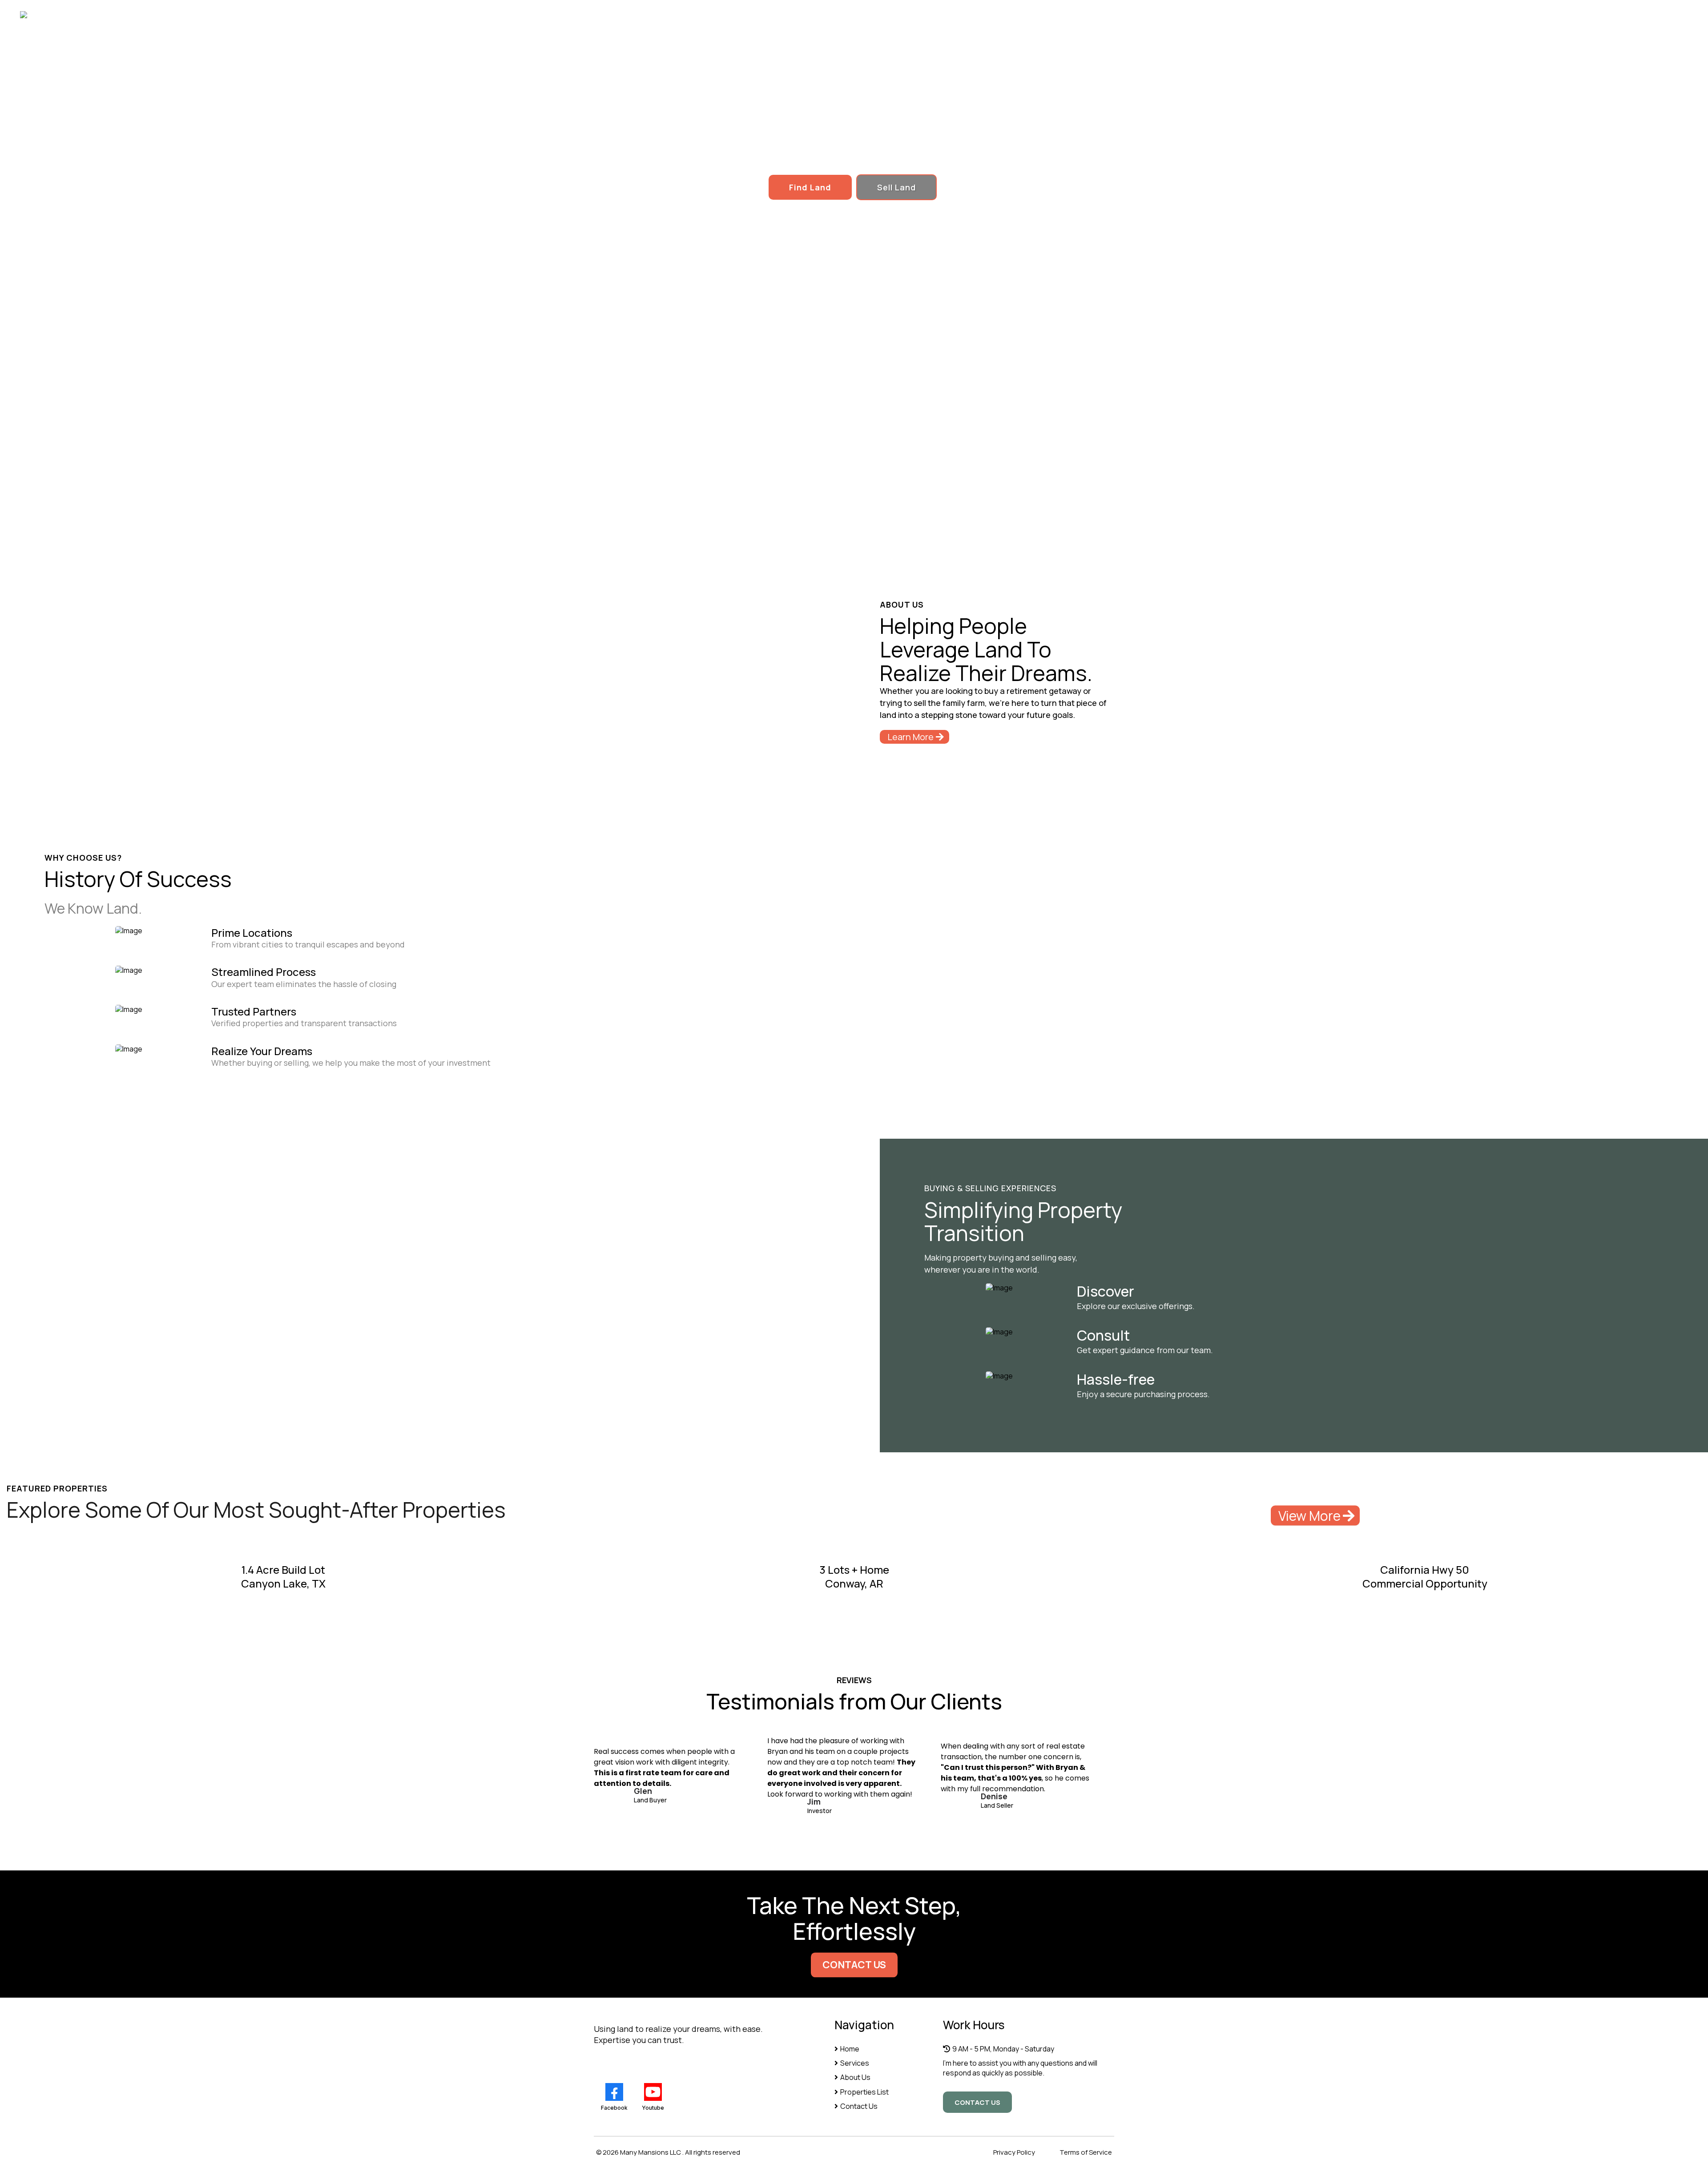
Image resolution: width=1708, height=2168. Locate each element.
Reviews (1501, 15)
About (1370, 15)
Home (1318, 15)
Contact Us (1627, 15)
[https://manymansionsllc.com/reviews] (999, 1375)
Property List (1433, 15)
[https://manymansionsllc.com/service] (999, 1287)
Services (1562, 15)
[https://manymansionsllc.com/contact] (999, 1331)
